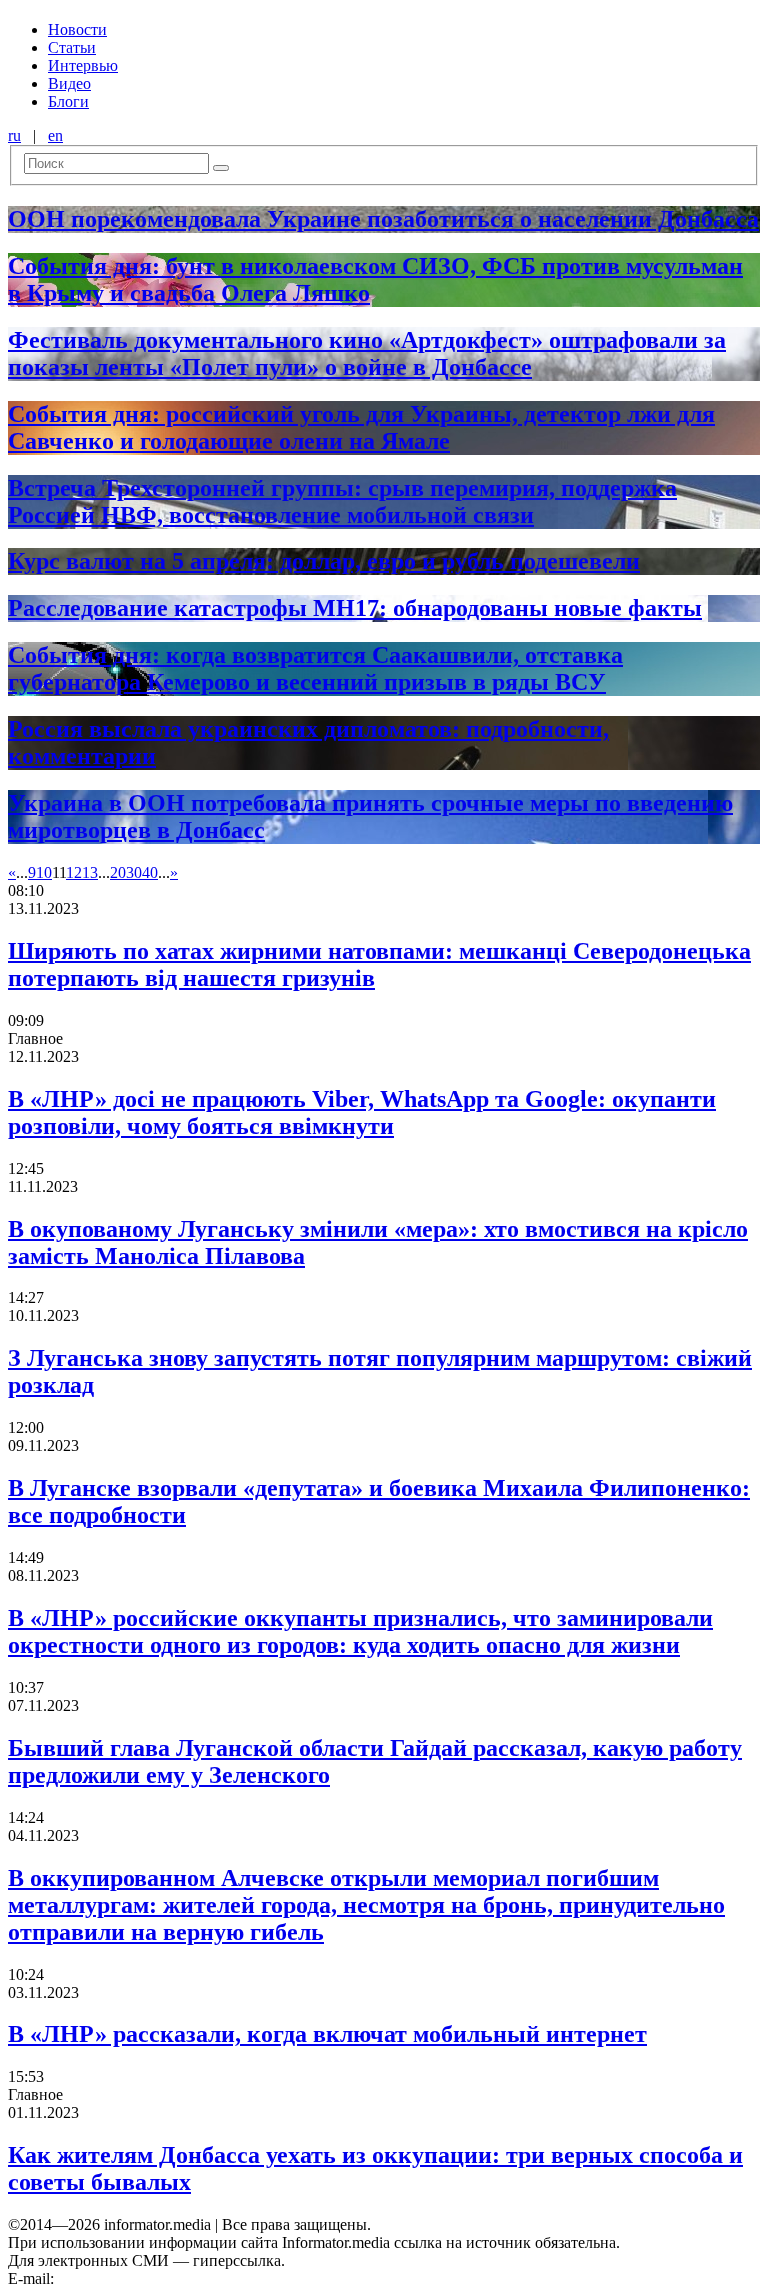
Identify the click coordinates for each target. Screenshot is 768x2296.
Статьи (72, 47)
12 (74, 872)
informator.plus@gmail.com (146, 2278)
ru (14, 135)
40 (150, 872)
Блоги (68, 101)
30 (134, 872)
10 (44, 872)
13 (90, 872)
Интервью (83, 65)
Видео (69, 83)
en (55, 135)
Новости (77, 29)
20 (118, 872)
